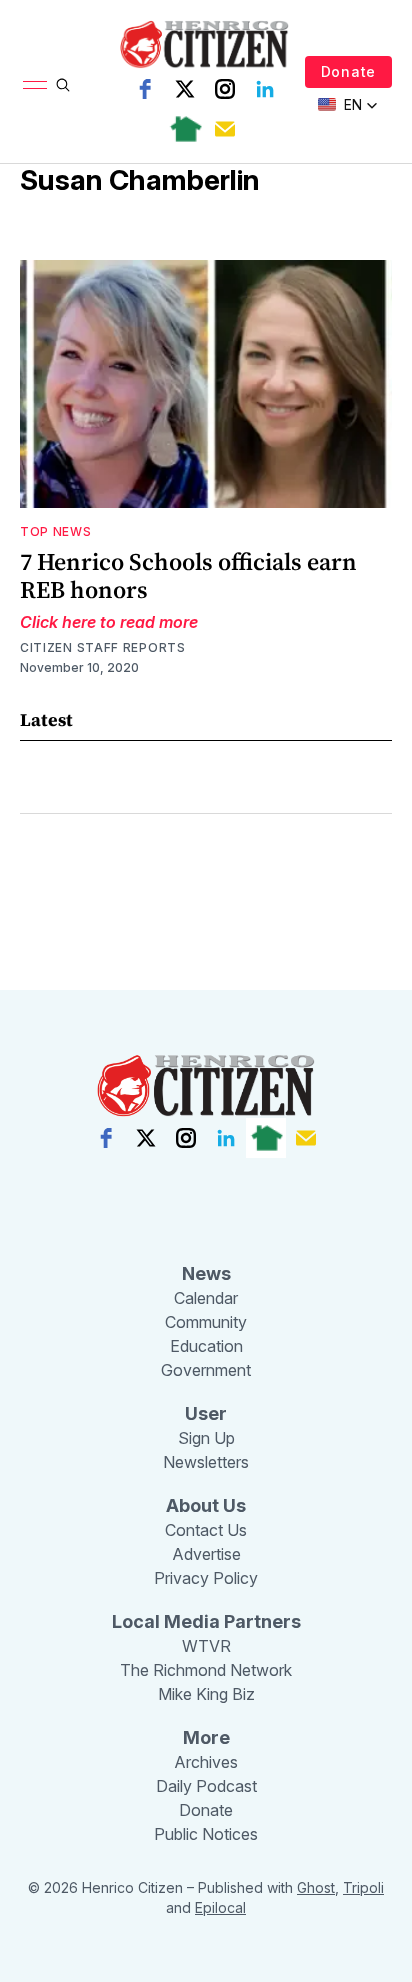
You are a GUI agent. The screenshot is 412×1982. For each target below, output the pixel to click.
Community (206, 1322)
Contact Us (206, 1530)
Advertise (206, 1554)
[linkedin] (265, 89)
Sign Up (206, 1438)
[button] (348, 105)
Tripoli (363, 1887)
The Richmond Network (206, 1670)
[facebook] (145, 89)
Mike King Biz (206, 1694)
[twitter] (185, 89)
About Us (206, 1505)
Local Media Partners (206, 1621)
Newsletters (206, 1462)
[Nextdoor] (185, 129)
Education (206, 1346)
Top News (56, 531)
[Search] (63, 85)
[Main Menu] (35, 85)
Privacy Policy (206, 1578)
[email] (225, 129)
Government (206, 1370)
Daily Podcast (206, 1786)
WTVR (206, 1646)
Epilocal (220, 1907)
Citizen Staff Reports (103, 647)
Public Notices (206, 1834)
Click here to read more (109, 622)
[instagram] (225, 89)
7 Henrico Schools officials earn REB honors (188, 575)
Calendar (206, 1298)
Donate (348, 71)
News (206, 1273)
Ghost (316, 1887)
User (206, 1413)
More (206, 1737)
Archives (206, 1762)
